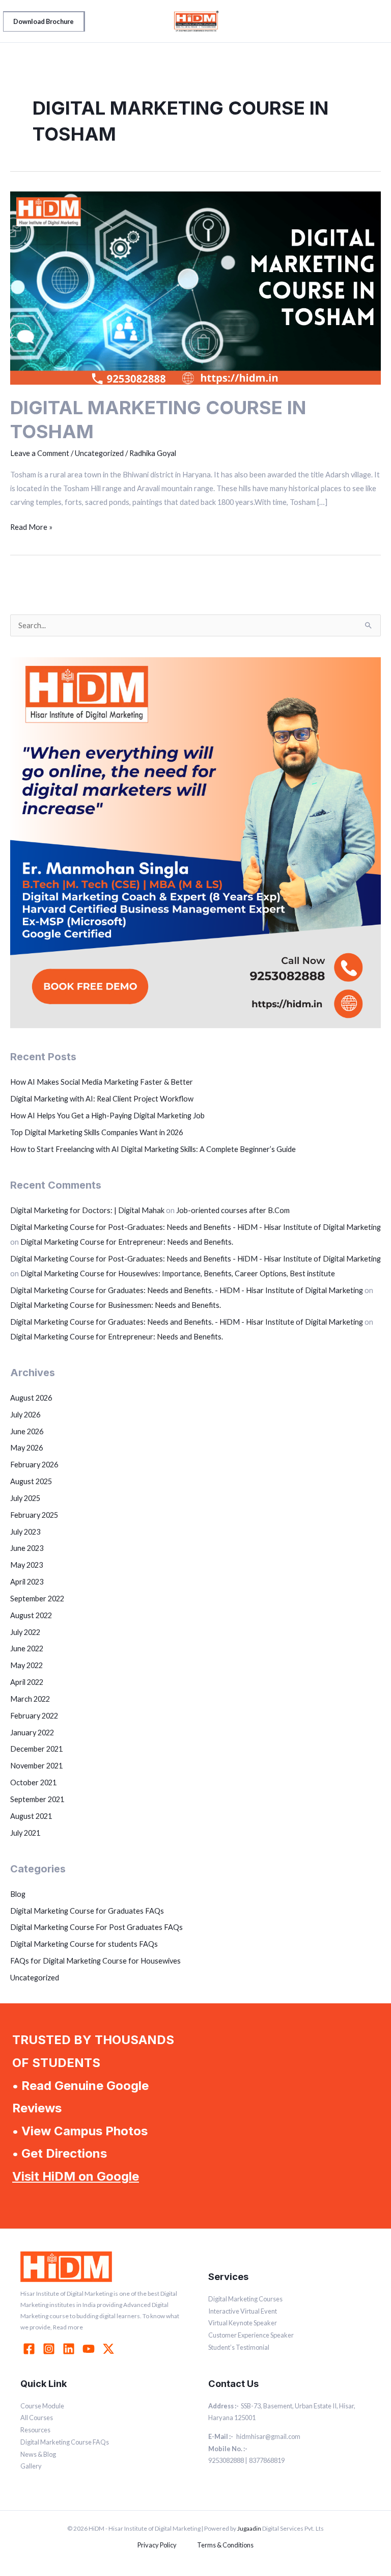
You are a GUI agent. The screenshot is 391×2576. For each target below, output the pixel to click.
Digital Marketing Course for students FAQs (84, 1944)
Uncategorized (35, 1978)
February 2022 (34, 1716)
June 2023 (27, 1548)
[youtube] (90, 2349)
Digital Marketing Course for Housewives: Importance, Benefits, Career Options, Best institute (178, 1273)
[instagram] (50, 2349)
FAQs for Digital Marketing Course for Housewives (95, 1961)
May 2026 (26, 1448)
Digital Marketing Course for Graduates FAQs (87, 1911)
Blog (18, 1894)
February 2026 (34, 1465)
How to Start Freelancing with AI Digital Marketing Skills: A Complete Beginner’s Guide (153, 1149)
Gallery (31, 2466)
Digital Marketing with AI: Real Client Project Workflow (102, 1099)
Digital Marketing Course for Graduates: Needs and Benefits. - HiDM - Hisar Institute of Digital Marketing (187, 1290)
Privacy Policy (157, 2545)
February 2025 (34, 1515)
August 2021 (31, 1816)
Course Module (42, 2406)
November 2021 (36, 1766)
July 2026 (25, 1415)
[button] (44, 21)
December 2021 (36, 1749)
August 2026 (31, 1398)
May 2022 (26, 1665)
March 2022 (30, 1699)
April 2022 (27, 1682)
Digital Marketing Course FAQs (65, 2442)
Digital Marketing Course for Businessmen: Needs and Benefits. (116, 1305)
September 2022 (37, 1599)
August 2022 (31, 1615)
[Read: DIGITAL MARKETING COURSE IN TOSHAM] (195, 287)
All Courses (37, 2418)
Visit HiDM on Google (76, 2176)
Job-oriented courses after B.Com (233, 1210)
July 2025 (25, 1498)
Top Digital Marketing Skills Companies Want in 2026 (96, 1132)
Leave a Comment (40, 453)
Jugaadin (249, 2528)
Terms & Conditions (225, 2545)
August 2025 (31, 1481)
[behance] (110, 2349)
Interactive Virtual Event (243, 2311)
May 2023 (26, 1565)
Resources (35, 2430)
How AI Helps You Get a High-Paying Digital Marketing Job (107, 1116)
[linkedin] (70, 2349)
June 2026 (27, 1431)
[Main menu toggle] (373, 21)
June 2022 (27, 1648)
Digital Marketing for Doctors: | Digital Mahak (87, 1210)
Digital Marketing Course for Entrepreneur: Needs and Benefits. (127, 1242)
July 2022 (25, 1632)
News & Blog (38, 2454)
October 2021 (33, 1782)
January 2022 (32, 1733)
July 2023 (25, 1532)
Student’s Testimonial (239, 2347)
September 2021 (37, 1799)
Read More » (31, 526)
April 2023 (27, 1582)
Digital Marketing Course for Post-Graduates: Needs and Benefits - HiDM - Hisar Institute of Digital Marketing (195, 1227)
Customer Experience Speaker (251, 2335)
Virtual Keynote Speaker (243, 2323)
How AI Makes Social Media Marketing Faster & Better (102, 1082)
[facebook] (31, 2349)
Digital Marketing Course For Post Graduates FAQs (96, 1927)
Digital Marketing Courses (245, 2299)
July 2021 (25, 1833)
